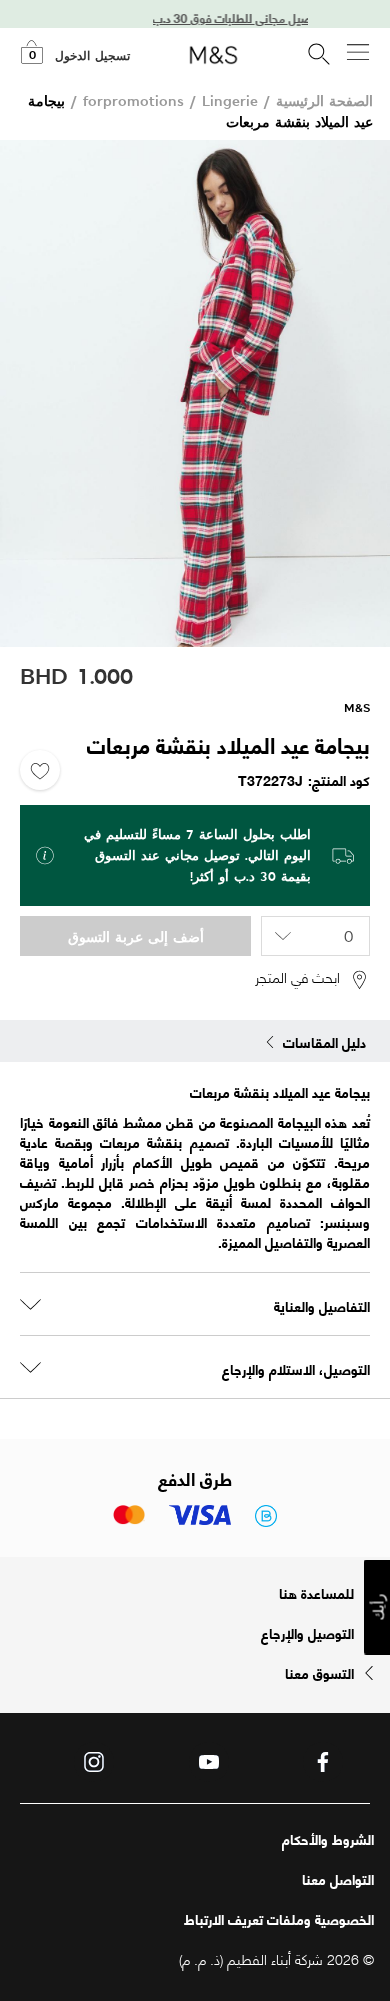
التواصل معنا (338, 1879)
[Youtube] (209, 1762)
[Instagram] (94, 1762)
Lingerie (230, 100)
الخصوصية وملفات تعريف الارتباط (279, 1919)
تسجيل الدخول (92, 56)
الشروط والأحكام (328, 1839)
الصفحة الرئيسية (324, 100)
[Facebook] (323, 1762)
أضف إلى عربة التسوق (136, 936)
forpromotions (133, 100)
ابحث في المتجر (297, 977)
